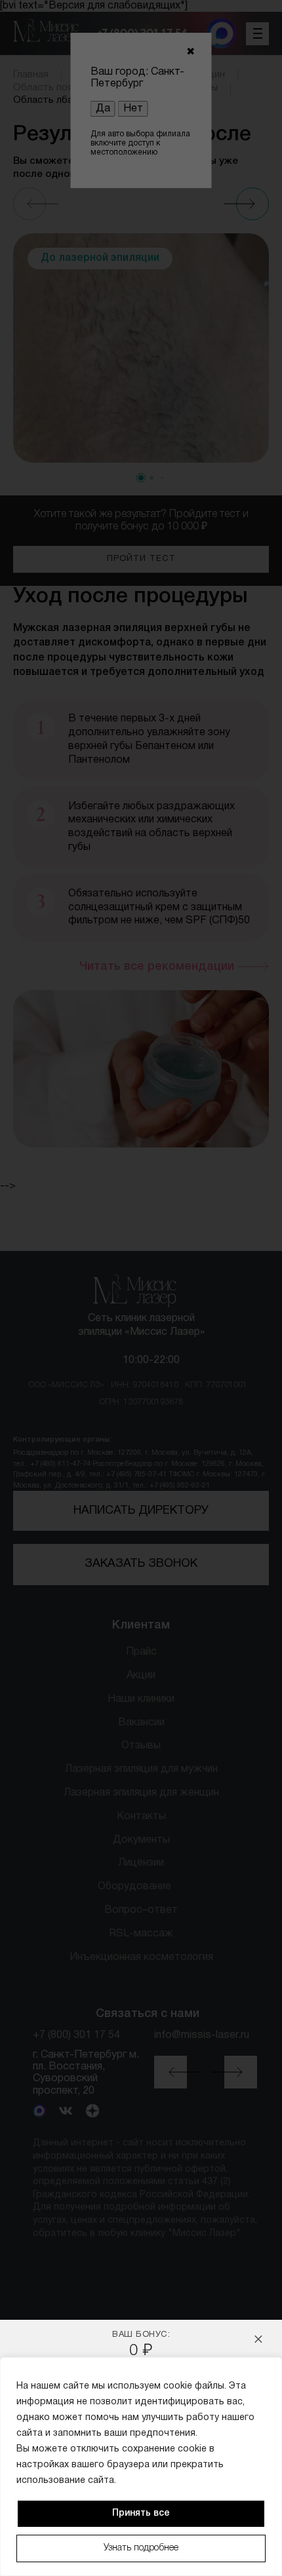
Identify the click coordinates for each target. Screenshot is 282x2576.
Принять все (141, 2513)
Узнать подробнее (141, 2548)
